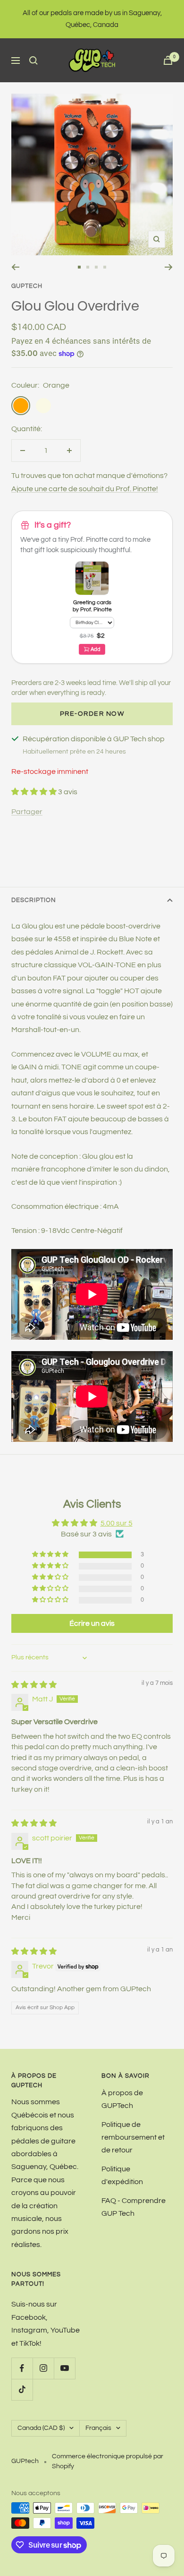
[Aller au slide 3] (96, 267)
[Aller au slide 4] (105, 267)
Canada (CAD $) (41, 2428)
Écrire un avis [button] (92, 1623)
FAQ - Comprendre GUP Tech (134, 2207)
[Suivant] (169, 267)
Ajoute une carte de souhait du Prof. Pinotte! (85, 489)
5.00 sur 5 (117, 1523)
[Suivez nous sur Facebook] (22, 2368)
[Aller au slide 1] (79, 267)
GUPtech (27, 286)
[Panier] (168, 60)
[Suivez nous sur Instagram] (43, 2368)
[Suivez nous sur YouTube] (64, 2368)
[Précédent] (15, 267)
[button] (35, 792)
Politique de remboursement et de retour (133, 2138)
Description (34, 900)
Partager (27, 812)
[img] (34, 1685)
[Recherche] (33, 61)
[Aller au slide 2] (88, 267)
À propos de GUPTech (122, 2099)
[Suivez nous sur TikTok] (22, 2390)
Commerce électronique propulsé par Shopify (108, 2461)
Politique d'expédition (122, 2175)
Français (98, 2428)
